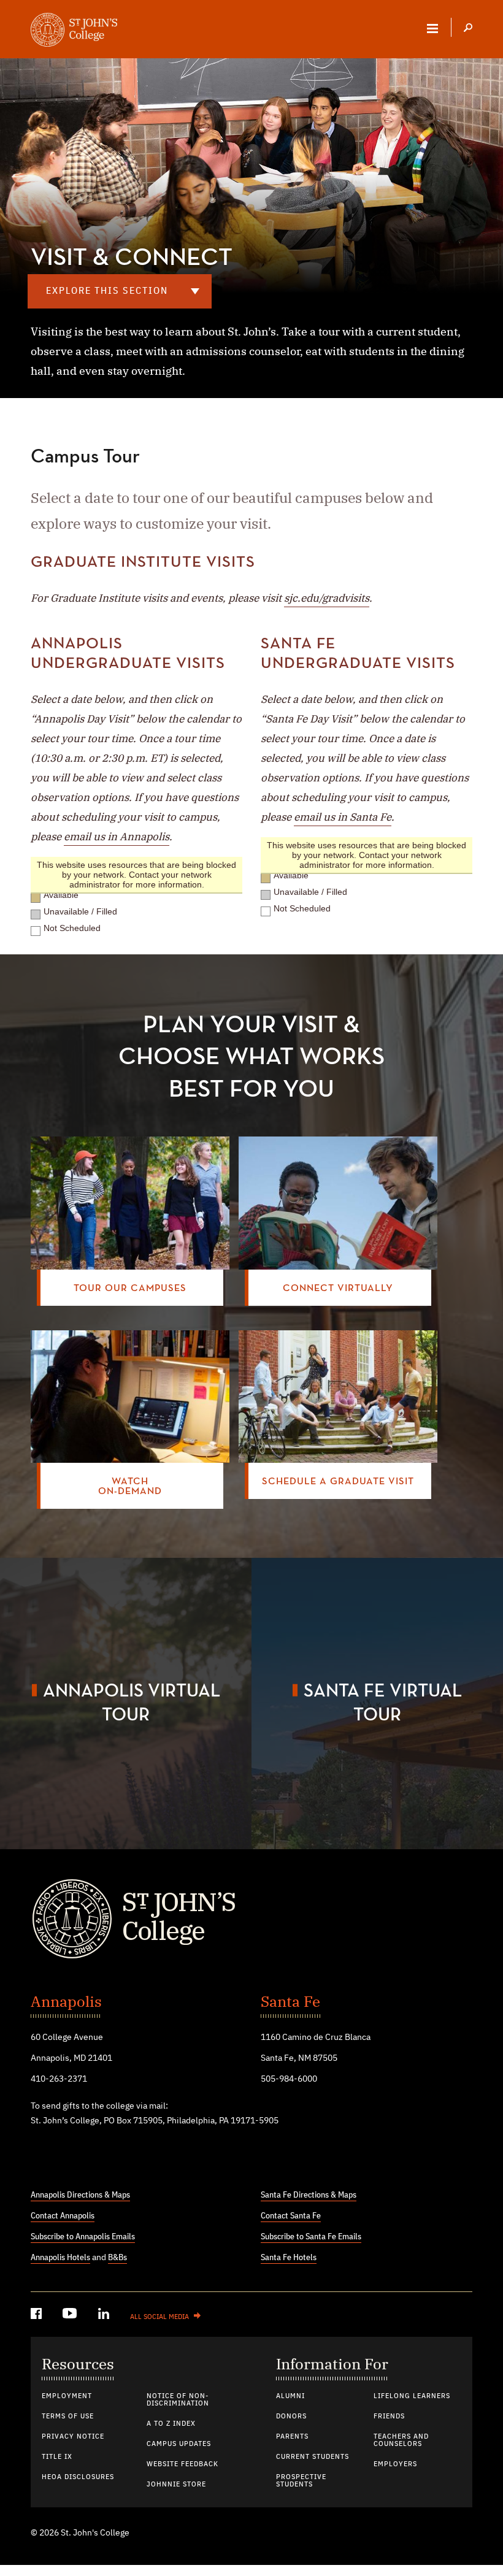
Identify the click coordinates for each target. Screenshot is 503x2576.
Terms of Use (68, 2417)
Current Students (313, 2457)
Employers (395, 2464)
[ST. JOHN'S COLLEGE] (74, 31)
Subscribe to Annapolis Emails (83, 2237)
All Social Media (159, 2317)
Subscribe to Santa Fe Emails (311, 2237)
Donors (291, 2417)
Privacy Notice (73, 2437)
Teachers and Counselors (401, 2440)
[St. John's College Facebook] (37, 2316)
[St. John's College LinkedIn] (105, 2316)
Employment (67, 2396)
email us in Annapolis (117, 837)
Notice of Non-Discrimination (178, 2400)
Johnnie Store (176, 2485)
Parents (292, 2437)
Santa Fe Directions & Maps (309, 2195)
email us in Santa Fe (343, 817)
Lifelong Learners (412, 2396)
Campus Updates (179, 2444)
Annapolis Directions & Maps (80, 2195)
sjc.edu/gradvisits (327, 598)
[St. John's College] (251, 1919)
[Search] (468, 29)
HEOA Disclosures (78, 2477)
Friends (389, 2417)
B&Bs (117, 2258)
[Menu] (432, 28)
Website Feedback (182, 2464)
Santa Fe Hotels (289, 2258)
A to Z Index (171, 2424)
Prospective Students (301, 2481)
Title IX (57, 2457)
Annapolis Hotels (60, 2258)
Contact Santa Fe (291, 2216)
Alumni (290, 2396)
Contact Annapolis (63, 2216)
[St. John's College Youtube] (71, 2316)
